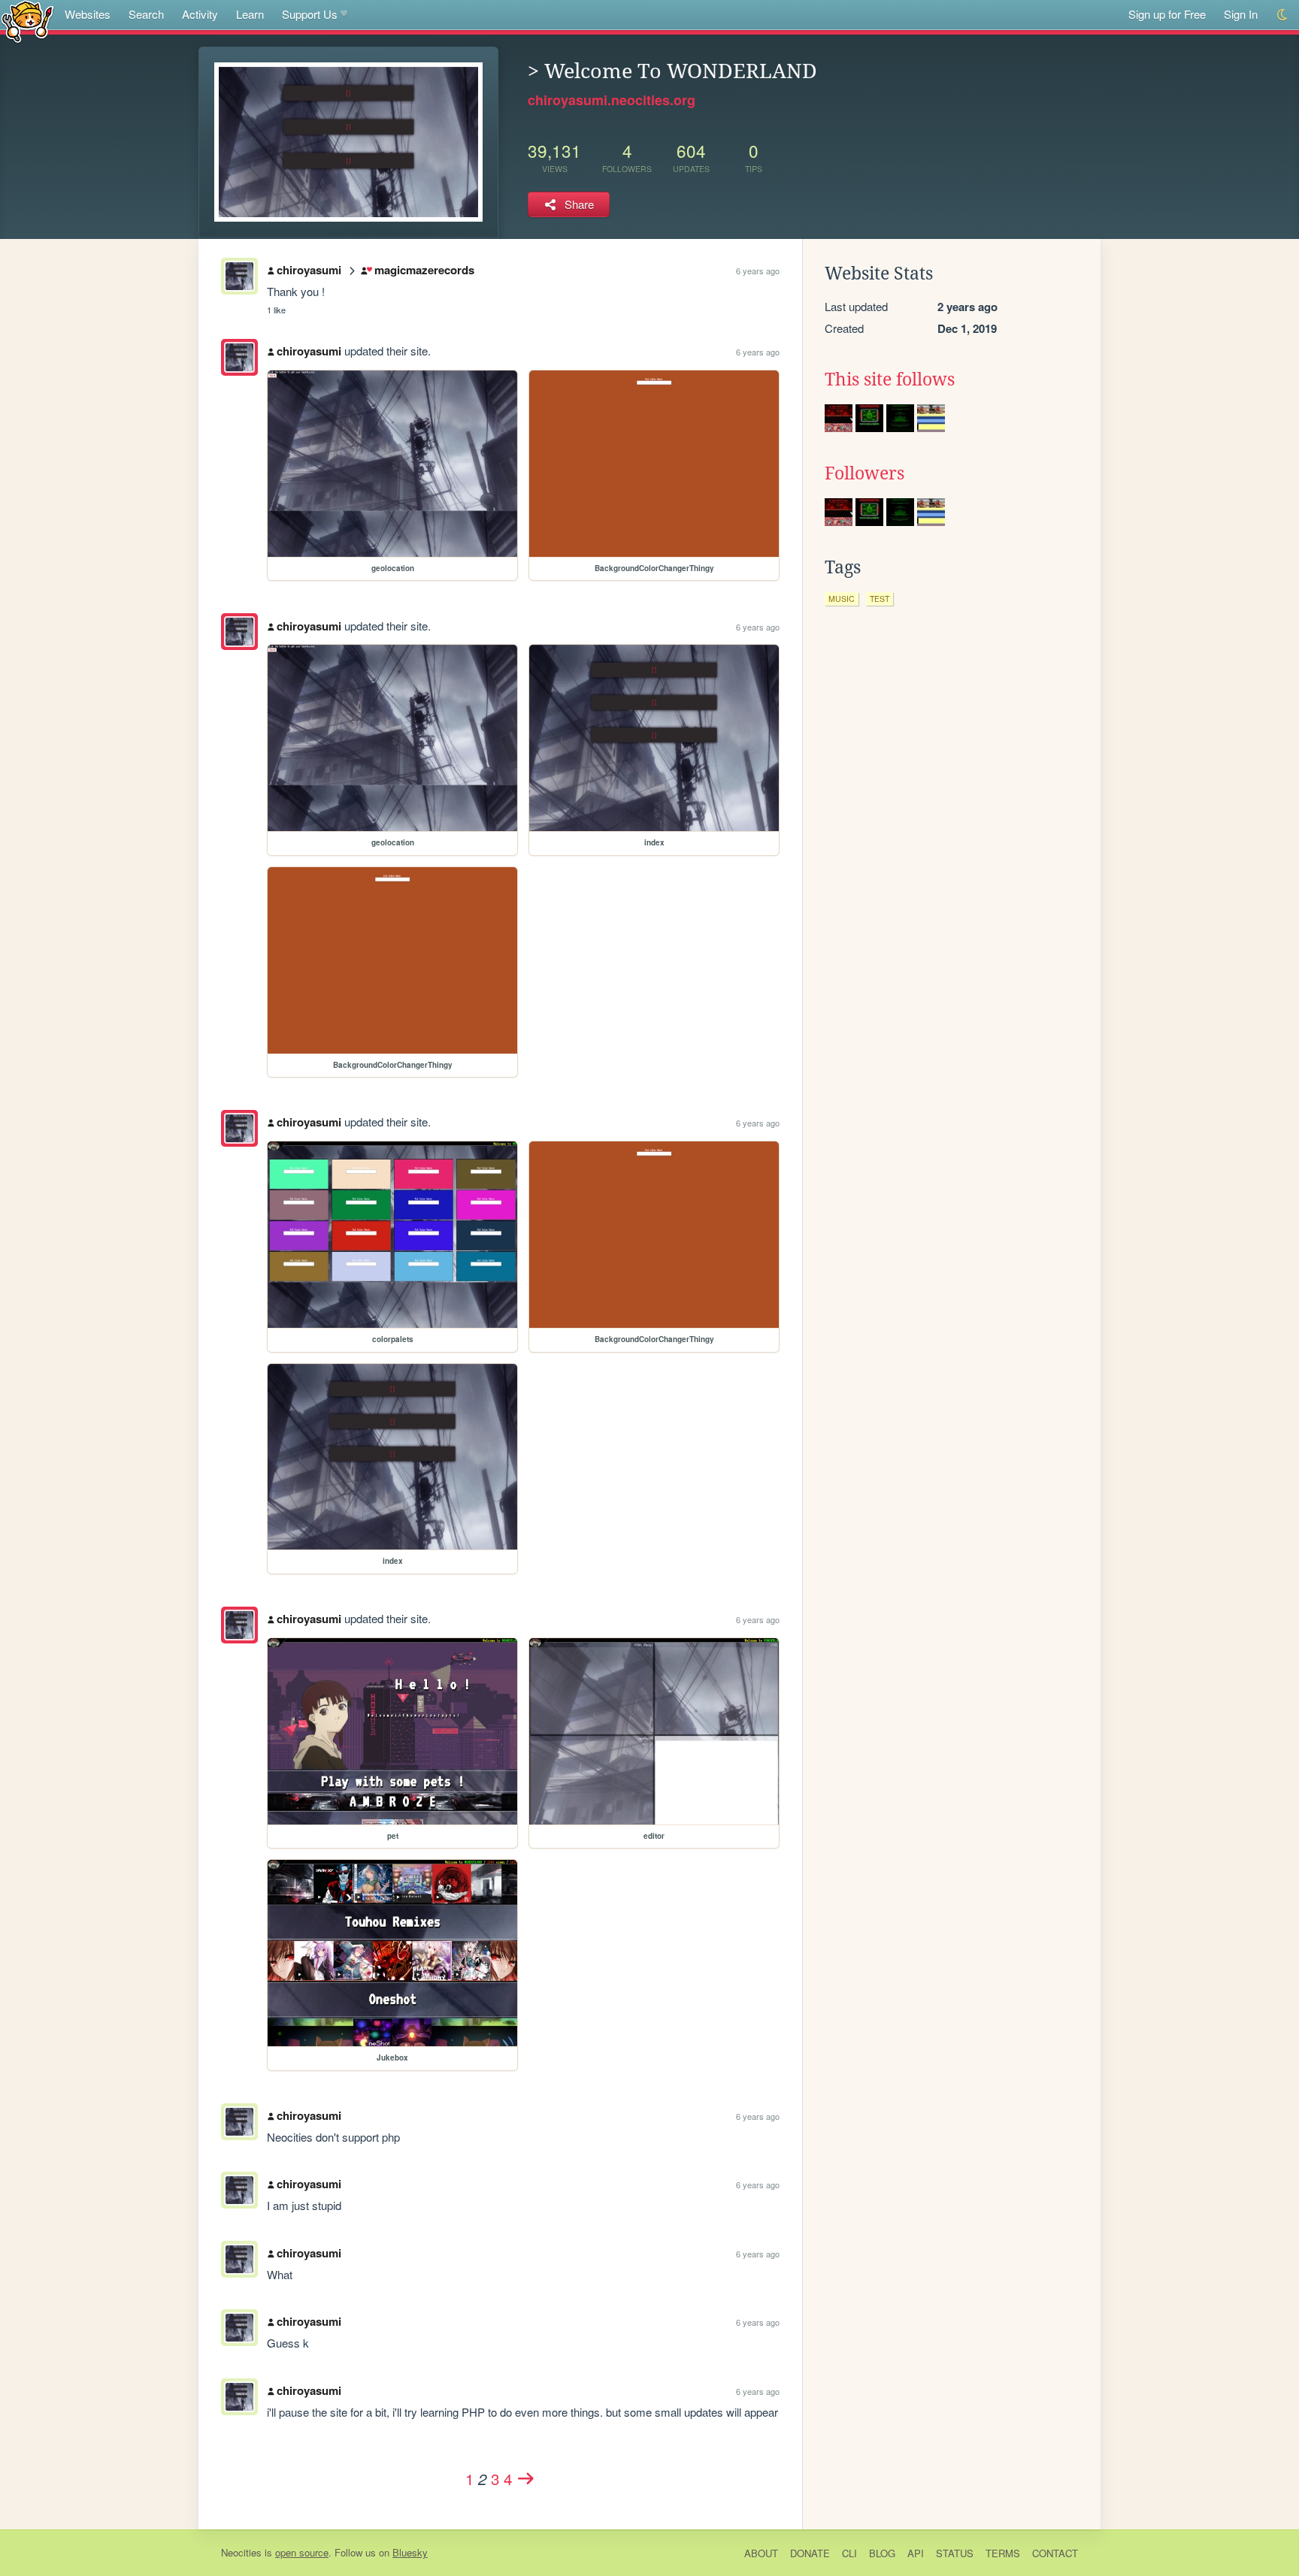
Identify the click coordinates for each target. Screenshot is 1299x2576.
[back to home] (27, 21)
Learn (250, 14)
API (916, 2553)
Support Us (310, 14)
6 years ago (758, 271)
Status (955, 2553)
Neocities (241, 2552)
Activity (200, 14)
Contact (1055, 2553)
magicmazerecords (424, 270)
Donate (810, 2553)
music (842, 599)
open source (302, 2552)
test (880, 599)
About (761, 2553)
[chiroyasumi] (239, 357)
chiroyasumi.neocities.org (612, 100)
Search (146, 14)
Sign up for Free (1167, 14)
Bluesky (410, 2552)
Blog (882, 2553)
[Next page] (526, 2478)
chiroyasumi (309, 270)
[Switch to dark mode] (1283, 15)
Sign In (1241, 14)
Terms (1003, 2553)
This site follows (890, 379)
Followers (864, 473)
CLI (849, 2553)
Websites (88, 14)
